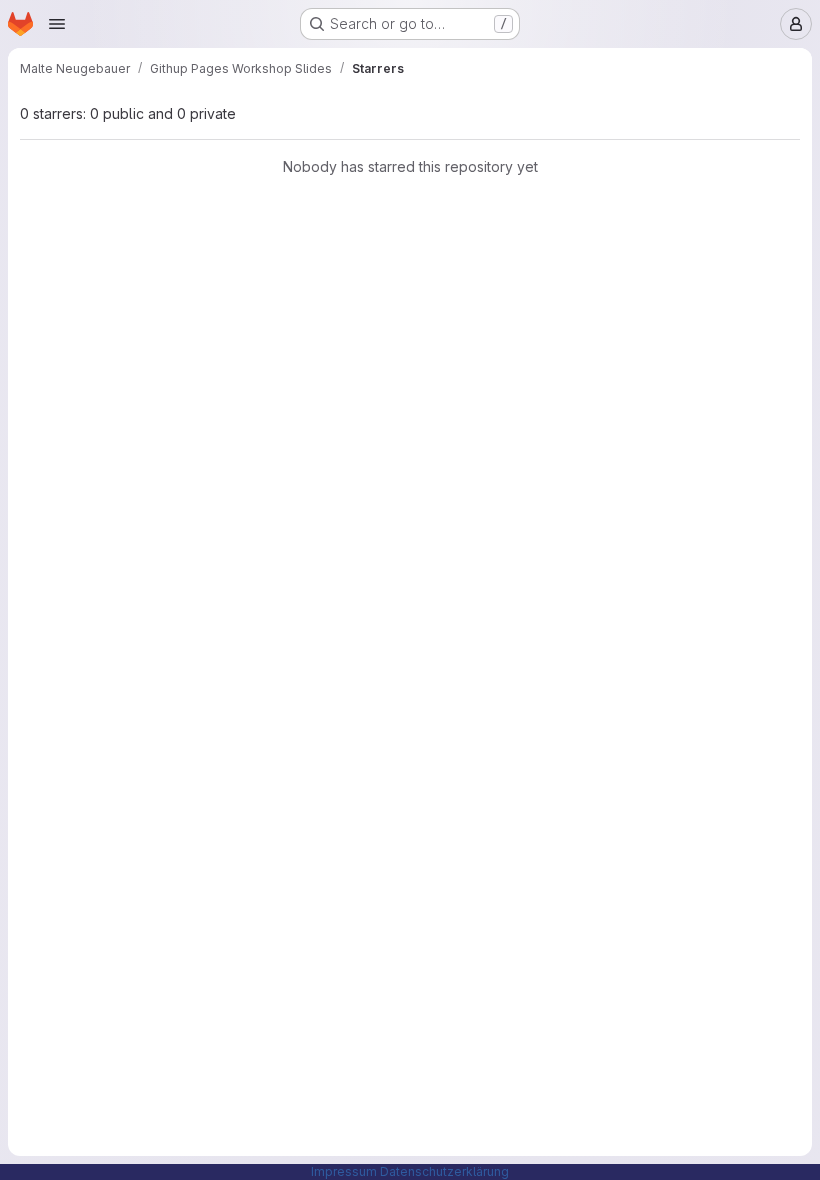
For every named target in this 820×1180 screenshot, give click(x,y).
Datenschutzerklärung (444, 1171)
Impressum (344, 1171)
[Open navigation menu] (57, 24)
